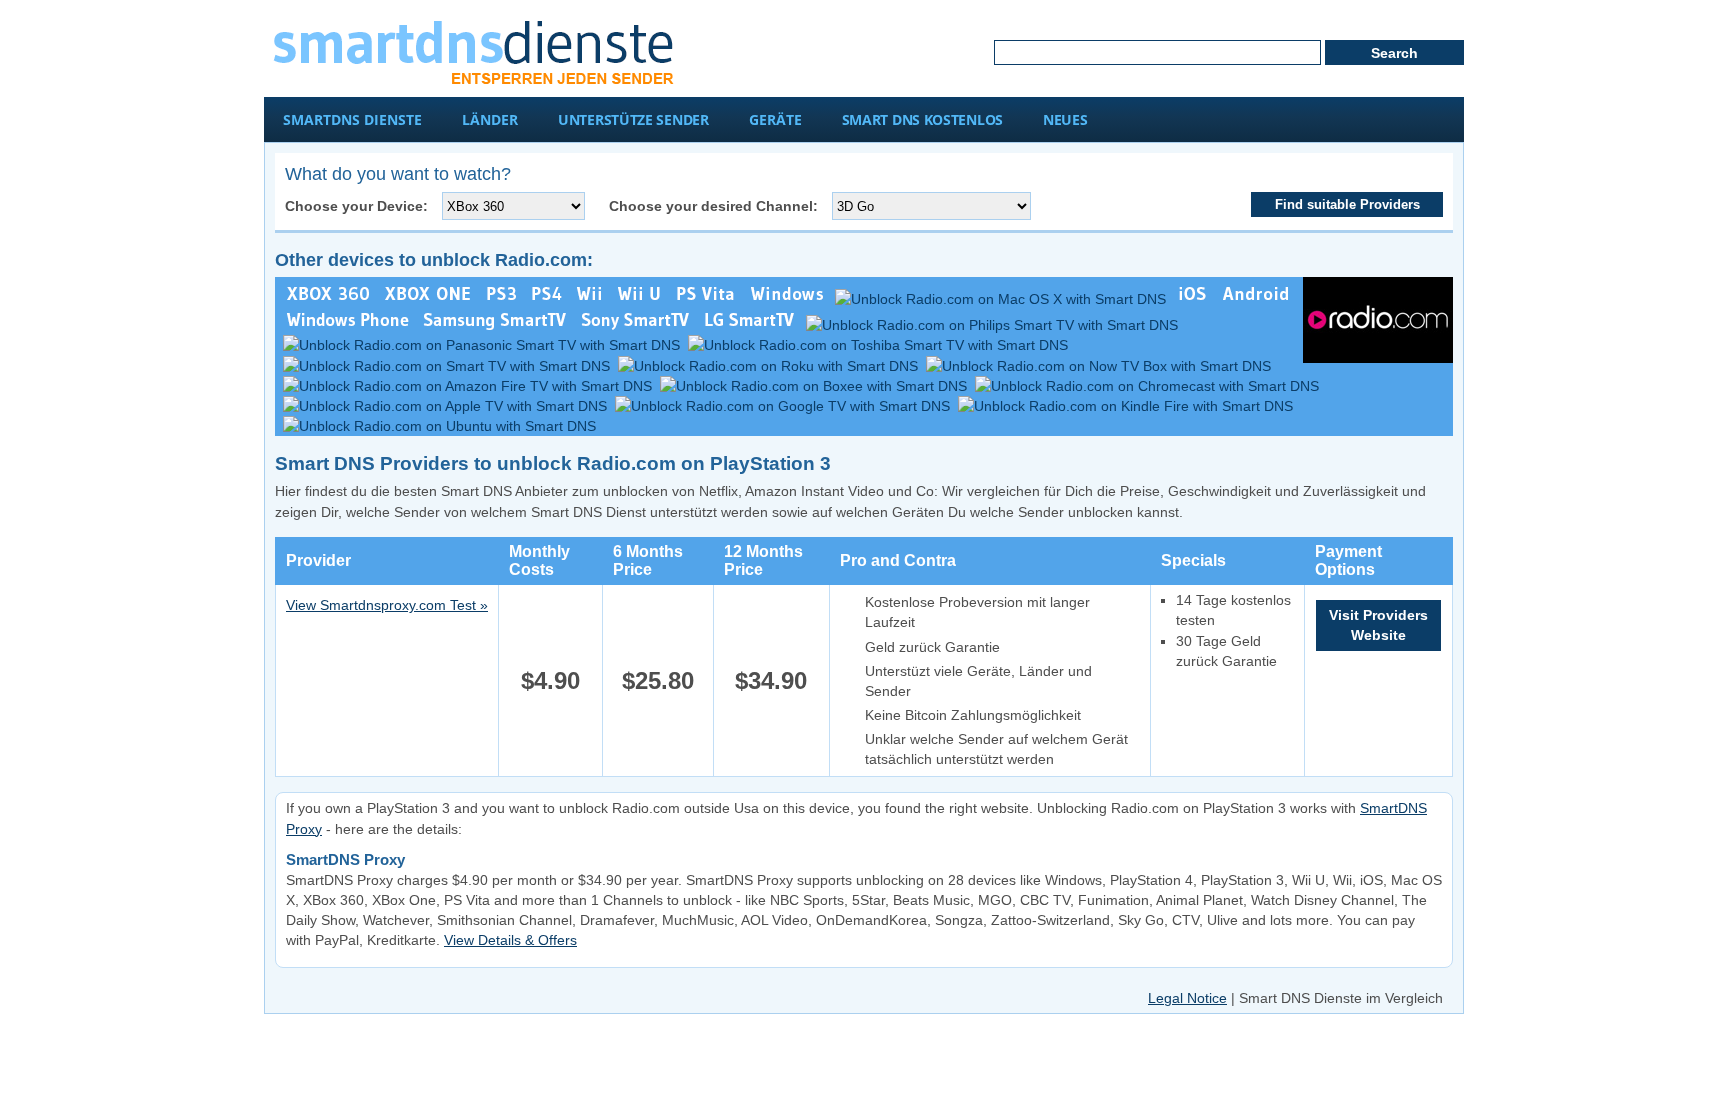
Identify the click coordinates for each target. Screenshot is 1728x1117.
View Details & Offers (510, 940)
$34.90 (771, 680)
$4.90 (550, 680)
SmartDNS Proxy (345, 859)
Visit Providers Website (1378, 625)
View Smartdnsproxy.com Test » (387, 605)
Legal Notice (1187, 998)
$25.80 (658, 680)
